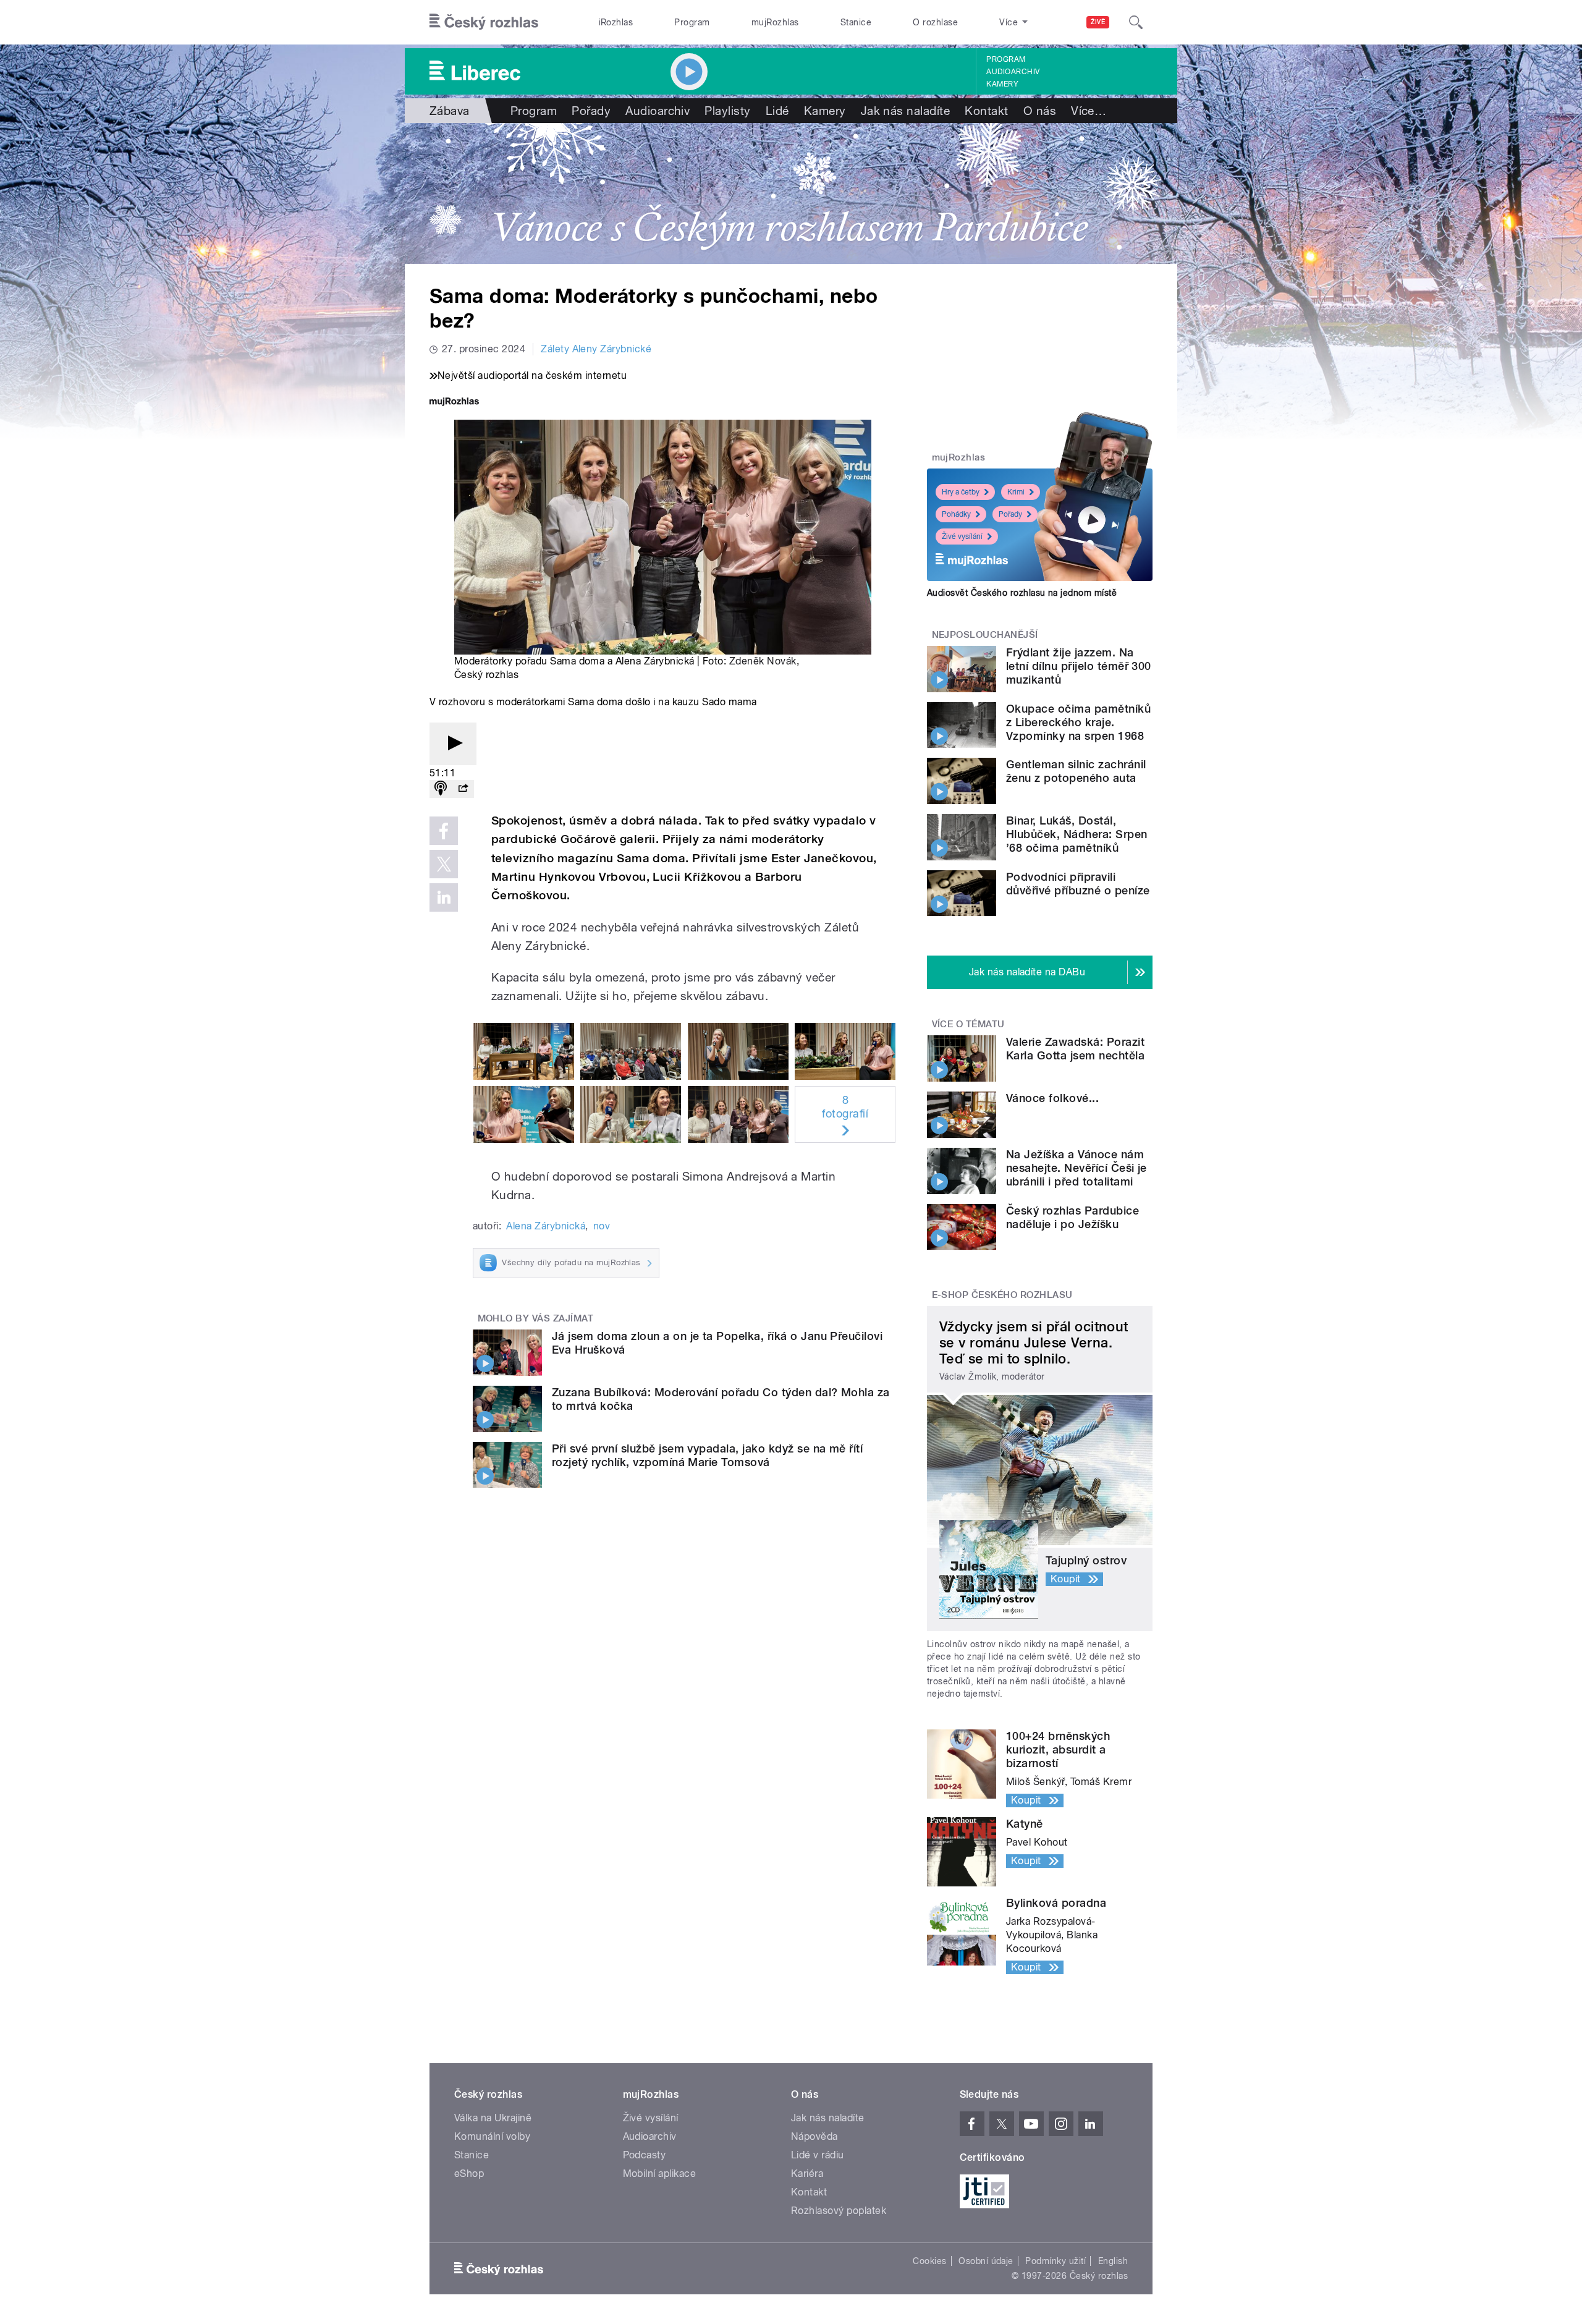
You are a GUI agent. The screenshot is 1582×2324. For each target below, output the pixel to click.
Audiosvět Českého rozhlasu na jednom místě (1022, 593)
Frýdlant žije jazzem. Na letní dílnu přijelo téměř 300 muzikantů (1079, 666)
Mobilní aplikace (660, 2173)
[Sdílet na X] (444, 864)
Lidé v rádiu (818, 2155)
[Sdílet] (463, 789)
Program (692, 22)
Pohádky (956, 514)
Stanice (856, 22)
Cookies (929, 2261)
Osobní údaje (986, 2261)
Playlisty (727, 111)
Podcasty (645, 2155)
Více (1089, 111)
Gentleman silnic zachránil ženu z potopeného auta (1076, 771)
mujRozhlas (775, 22)
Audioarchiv (1013, 72)
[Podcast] (441, 789)
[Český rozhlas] (484, 22)
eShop (469, 2173)
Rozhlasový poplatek (839, 2211)
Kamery (1002, 84)
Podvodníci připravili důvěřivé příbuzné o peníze (1078, 884)
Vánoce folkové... (1052, 1098)
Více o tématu (968, 1024)
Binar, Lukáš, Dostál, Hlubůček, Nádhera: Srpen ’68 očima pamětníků (1077, 834)
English (1113, 2261)
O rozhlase (935, 22)
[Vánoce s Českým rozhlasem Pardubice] (791, 193)
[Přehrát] (453, 744)
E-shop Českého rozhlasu (1002, 1295)
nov (602, 1226)
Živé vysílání (962, 536)
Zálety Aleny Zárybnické (596, 349)
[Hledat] (1136, 22)
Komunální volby (492, 2136)
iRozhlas (616, 22)
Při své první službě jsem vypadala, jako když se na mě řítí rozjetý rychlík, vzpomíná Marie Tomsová (707, 1455)
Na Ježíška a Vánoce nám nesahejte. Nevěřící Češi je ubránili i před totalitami (1077, 1168)
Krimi (1016, 492)
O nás (1040, 111)
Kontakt (986, 111)
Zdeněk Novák (763, 661)
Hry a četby (961, 492)
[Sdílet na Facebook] (444, 831)
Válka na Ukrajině (493, 2118)
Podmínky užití (1055, 2261)
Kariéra (807, 2173)
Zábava (450, 111)
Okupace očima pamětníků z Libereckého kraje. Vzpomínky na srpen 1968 (1078, 722)
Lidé (777, 111)
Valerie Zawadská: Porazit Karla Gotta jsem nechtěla (1075, 1049)
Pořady (591, 111)
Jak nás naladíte (906, 111)
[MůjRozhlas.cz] (454, 403)
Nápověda (814, 2136)
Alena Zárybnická (546, 1226)
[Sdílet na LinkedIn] (444, 897)
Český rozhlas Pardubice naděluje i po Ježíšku (1072, 1217)
